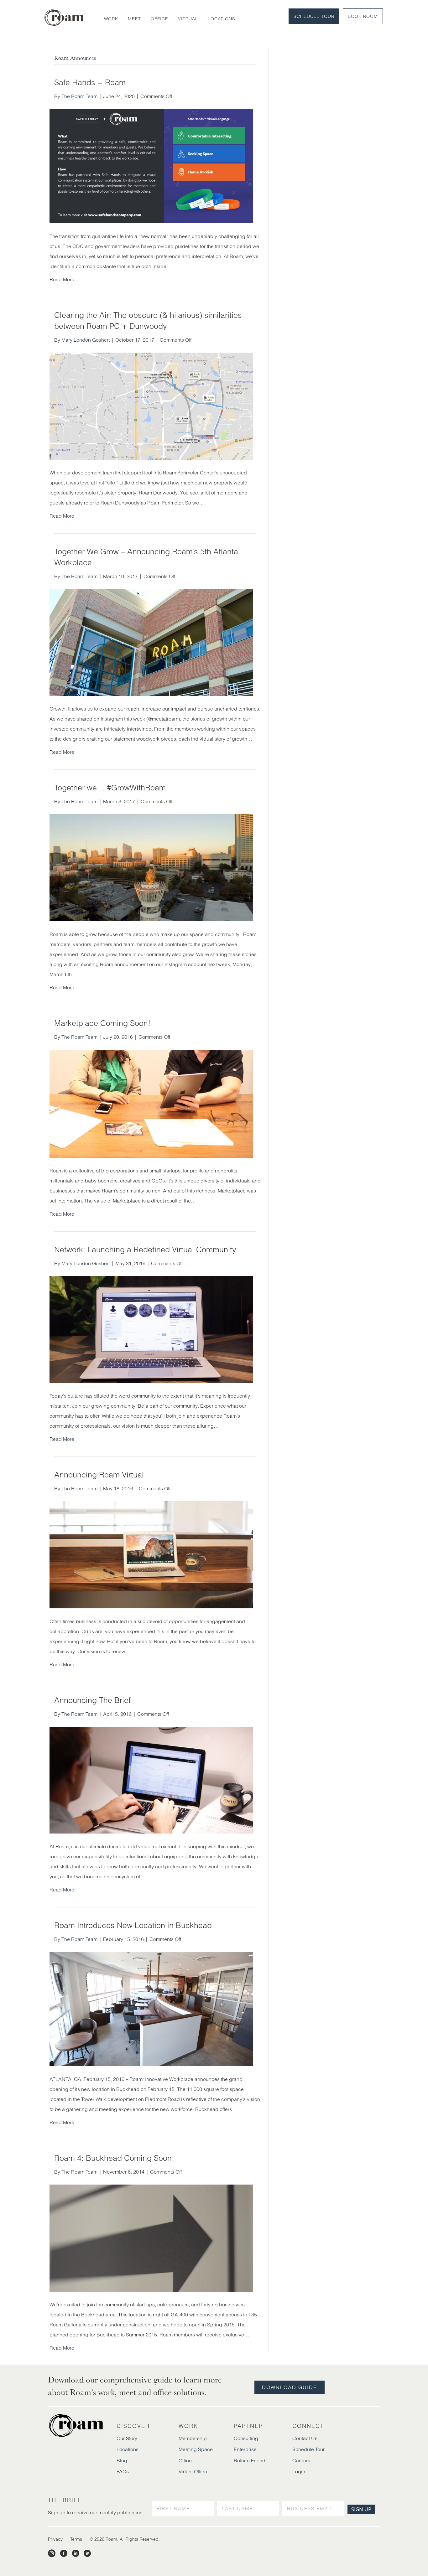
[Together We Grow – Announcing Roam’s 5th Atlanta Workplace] (151, 642)
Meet (134, 19)
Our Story (127, 2438)
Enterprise (245, 2449)
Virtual (188, 19)
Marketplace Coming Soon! (102, 1023)
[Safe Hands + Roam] (151, 166)
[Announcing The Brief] (151, 1780)
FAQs (123, 2471)
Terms (76, 2539)
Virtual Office (193, 2471)
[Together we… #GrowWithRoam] (151, 867)
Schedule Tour (314, 16)
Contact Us (305, 2438)
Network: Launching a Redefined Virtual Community (145, 1249)
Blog (122, 2460)
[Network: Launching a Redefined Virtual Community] (151, 1329)
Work (111, 19)
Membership (193, 2438)
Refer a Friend (250, 2460)
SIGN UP (361, 2509)
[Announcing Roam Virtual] (151, 1554)
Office (159, 19)
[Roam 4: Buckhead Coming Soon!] (151, 2237)
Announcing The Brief (92, 1700)
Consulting (246, 2438)
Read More (62, 279)
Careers (301, 2460)
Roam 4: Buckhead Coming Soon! (114, 2158)
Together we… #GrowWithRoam (110, 788)
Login (299, 2471)
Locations (222, 19)
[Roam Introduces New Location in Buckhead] (151, 2009)
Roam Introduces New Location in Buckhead (133, 1925)
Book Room (363, 16)
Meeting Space (196, 2449)
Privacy (55, 2539)
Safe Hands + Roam (90, 82)
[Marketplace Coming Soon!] (151, 1103)
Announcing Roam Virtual (99, 1475)
